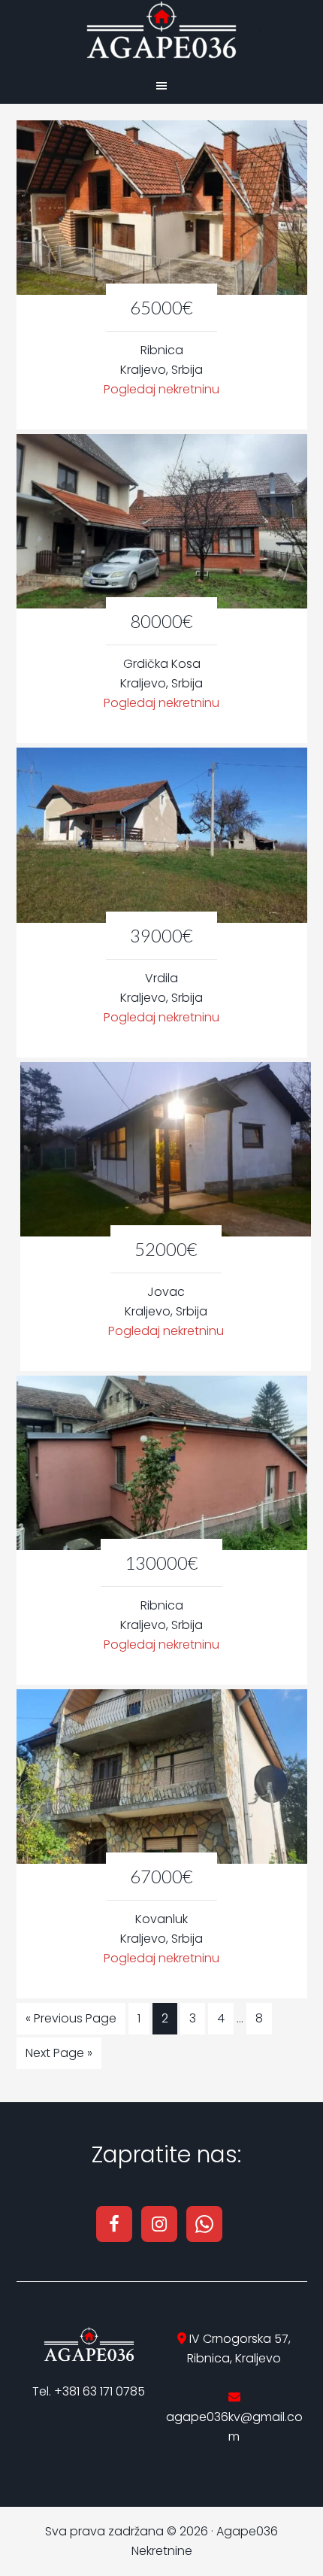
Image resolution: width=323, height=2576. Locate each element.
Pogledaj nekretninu (161, 389)
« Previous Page (71, 2018)
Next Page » (59, 2053)
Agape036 (161, 30)
